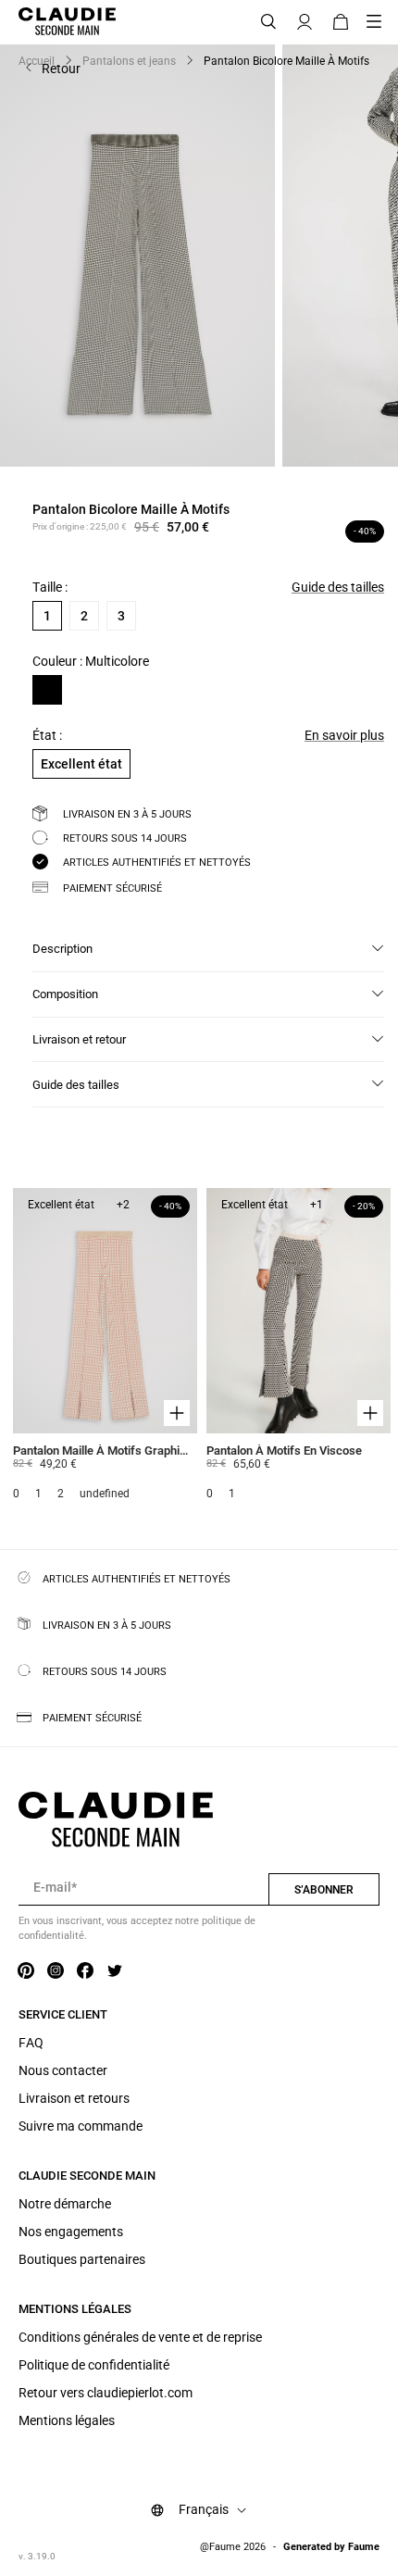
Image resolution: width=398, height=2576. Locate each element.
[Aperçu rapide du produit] (177, 1413)
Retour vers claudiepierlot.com (106, 2393)
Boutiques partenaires (82, 2259)
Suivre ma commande (81, 2126)
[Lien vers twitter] (115, 1971)
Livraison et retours (74, 2098)
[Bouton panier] (341, 22)
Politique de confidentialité (94, 2365)
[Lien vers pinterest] (26, 1971)
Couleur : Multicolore (91, 661)
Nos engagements (71, 2232)
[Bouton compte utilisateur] (305, 22)
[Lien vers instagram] (56, 1971)
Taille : (50, 587)
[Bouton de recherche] (268, 22)
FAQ (31, 2043)
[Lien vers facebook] (85, 1971)
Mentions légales (67, 2420)
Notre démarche (65, 2204)
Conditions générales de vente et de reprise (140, 2337)
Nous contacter (63, 2070)
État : (47, 735)
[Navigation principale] (379, 22)
